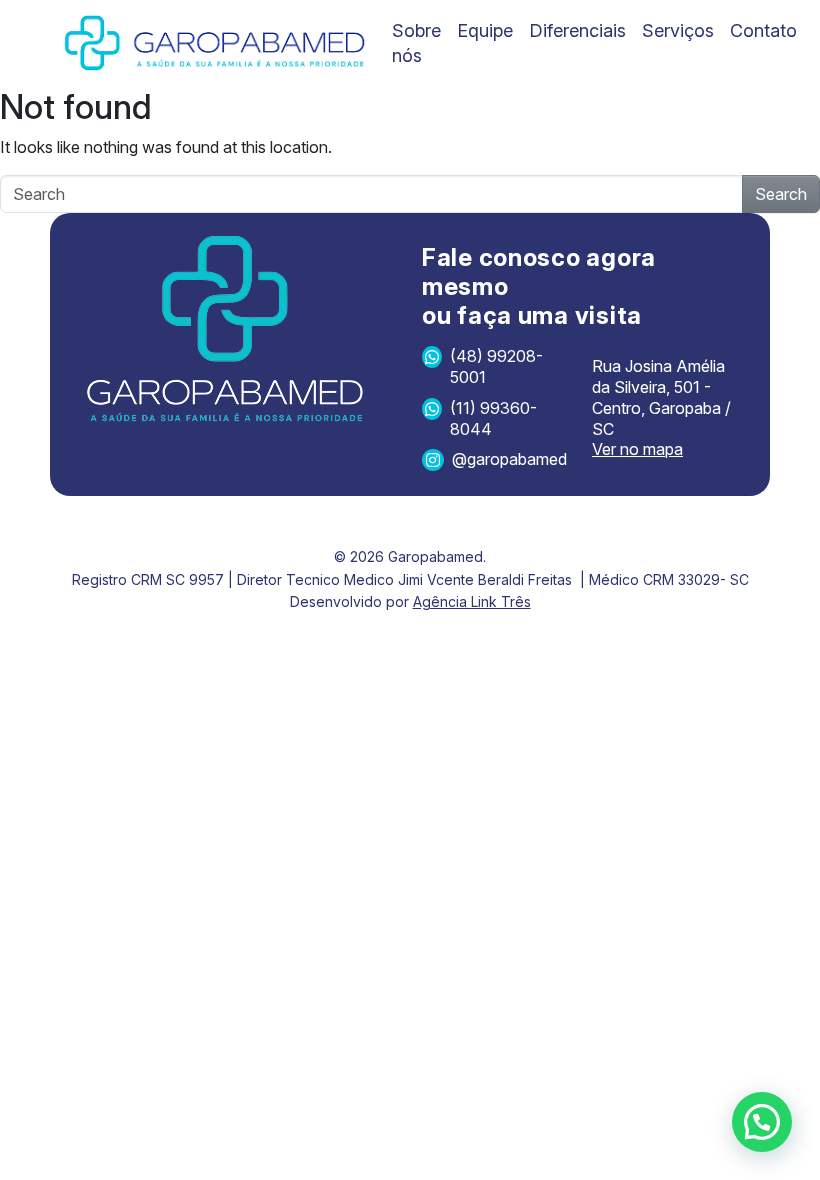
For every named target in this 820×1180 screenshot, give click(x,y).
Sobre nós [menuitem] (416, 43)
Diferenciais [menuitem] (577, 30)
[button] (762, 1122)
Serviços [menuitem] (678, 30)
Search (781, 194)
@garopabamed (509, 459)
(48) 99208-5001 (496, 366)
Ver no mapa (637, 449)
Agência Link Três (472, 601)
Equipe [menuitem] (485, 30)
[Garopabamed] (215, 43)
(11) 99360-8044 (493, 418)
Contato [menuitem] (763, 30)
